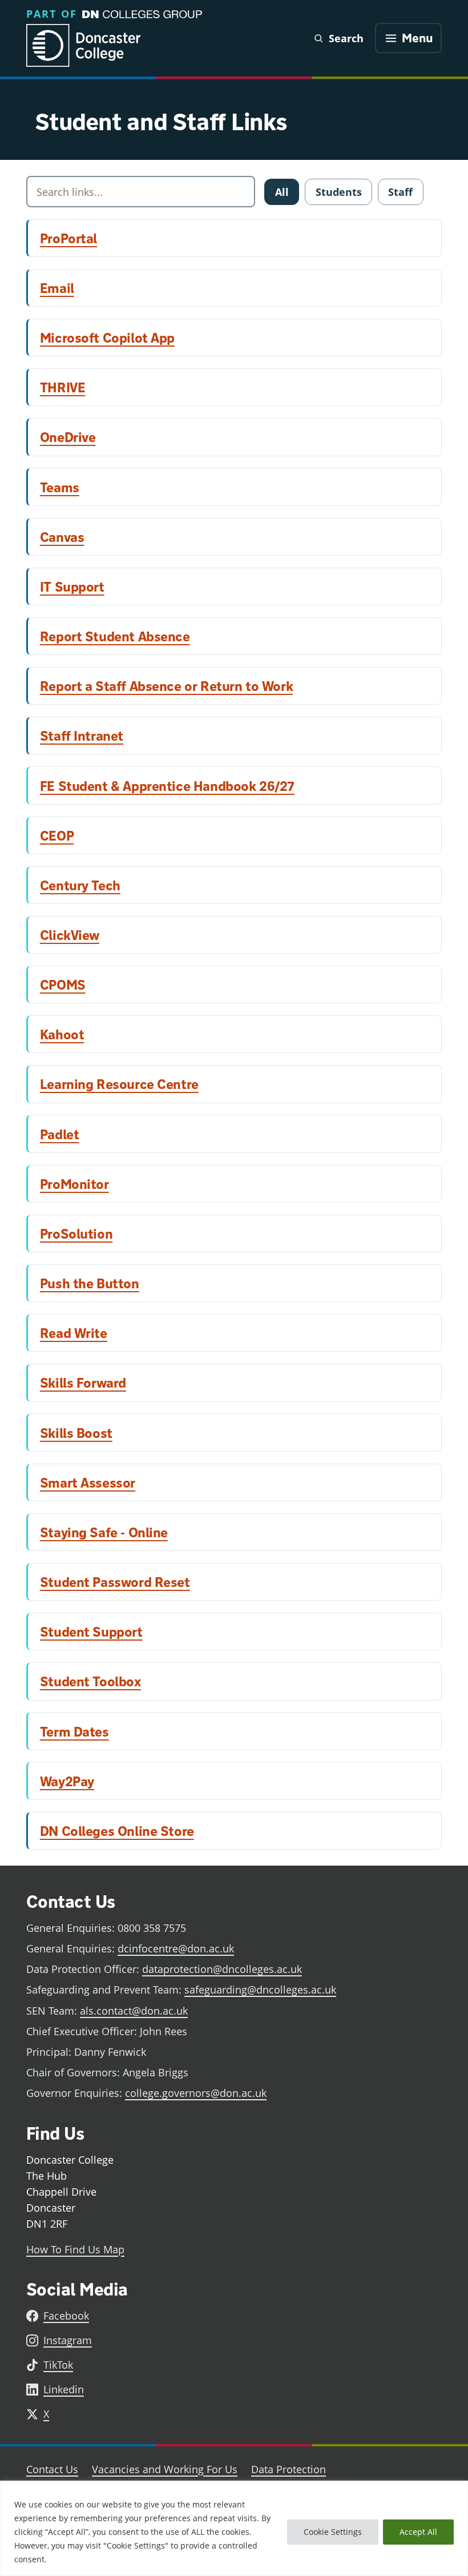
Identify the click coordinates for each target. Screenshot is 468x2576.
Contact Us (52, 2469)
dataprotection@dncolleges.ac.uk (222, 1969)
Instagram (68, 2340)
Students (339, 192)
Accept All (418, 2532)
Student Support (91, 1631)
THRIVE (63, 387)
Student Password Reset (115, 1582)
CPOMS (63, 984)
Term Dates (74, 1731)
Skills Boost (76, 1433)
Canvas (62, 537)
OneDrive (68, 437)
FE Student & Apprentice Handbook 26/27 (167, 786)
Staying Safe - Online (104, 1532)
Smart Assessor (88, 1482)
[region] (234, 2528)
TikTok (58, 2365)
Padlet (60, 1134)
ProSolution (76, 1233)
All (282, 192)
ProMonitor (74, 1184)
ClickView (70, 935)
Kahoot (62, 1034)
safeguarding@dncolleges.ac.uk (260, 1990)
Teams (60, 487)
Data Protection (289, 2469)
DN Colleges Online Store (117, 1831)
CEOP (57, 835)
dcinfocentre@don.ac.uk (176, 1948)
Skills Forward (83, 1383)
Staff (400, 192)
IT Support (72, 586)
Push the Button (90, 1283)
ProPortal (68, 238)
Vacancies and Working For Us (165, 2469)
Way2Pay (67, 1781)
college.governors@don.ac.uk (196, 2093)
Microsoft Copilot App (107, 337)
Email (57, 288)
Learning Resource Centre (119, 1084)
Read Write (74, 1333)
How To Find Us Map (75, 2249)
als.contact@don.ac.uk (134, 2011)
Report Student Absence (115, 636)
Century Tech (80, 885)
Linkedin (64, 2389)
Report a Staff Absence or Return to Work (166, 686)
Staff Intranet (82, 736)
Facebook (66, 2316)
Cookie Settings (333, 2532)
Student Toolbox (90, 1681)
